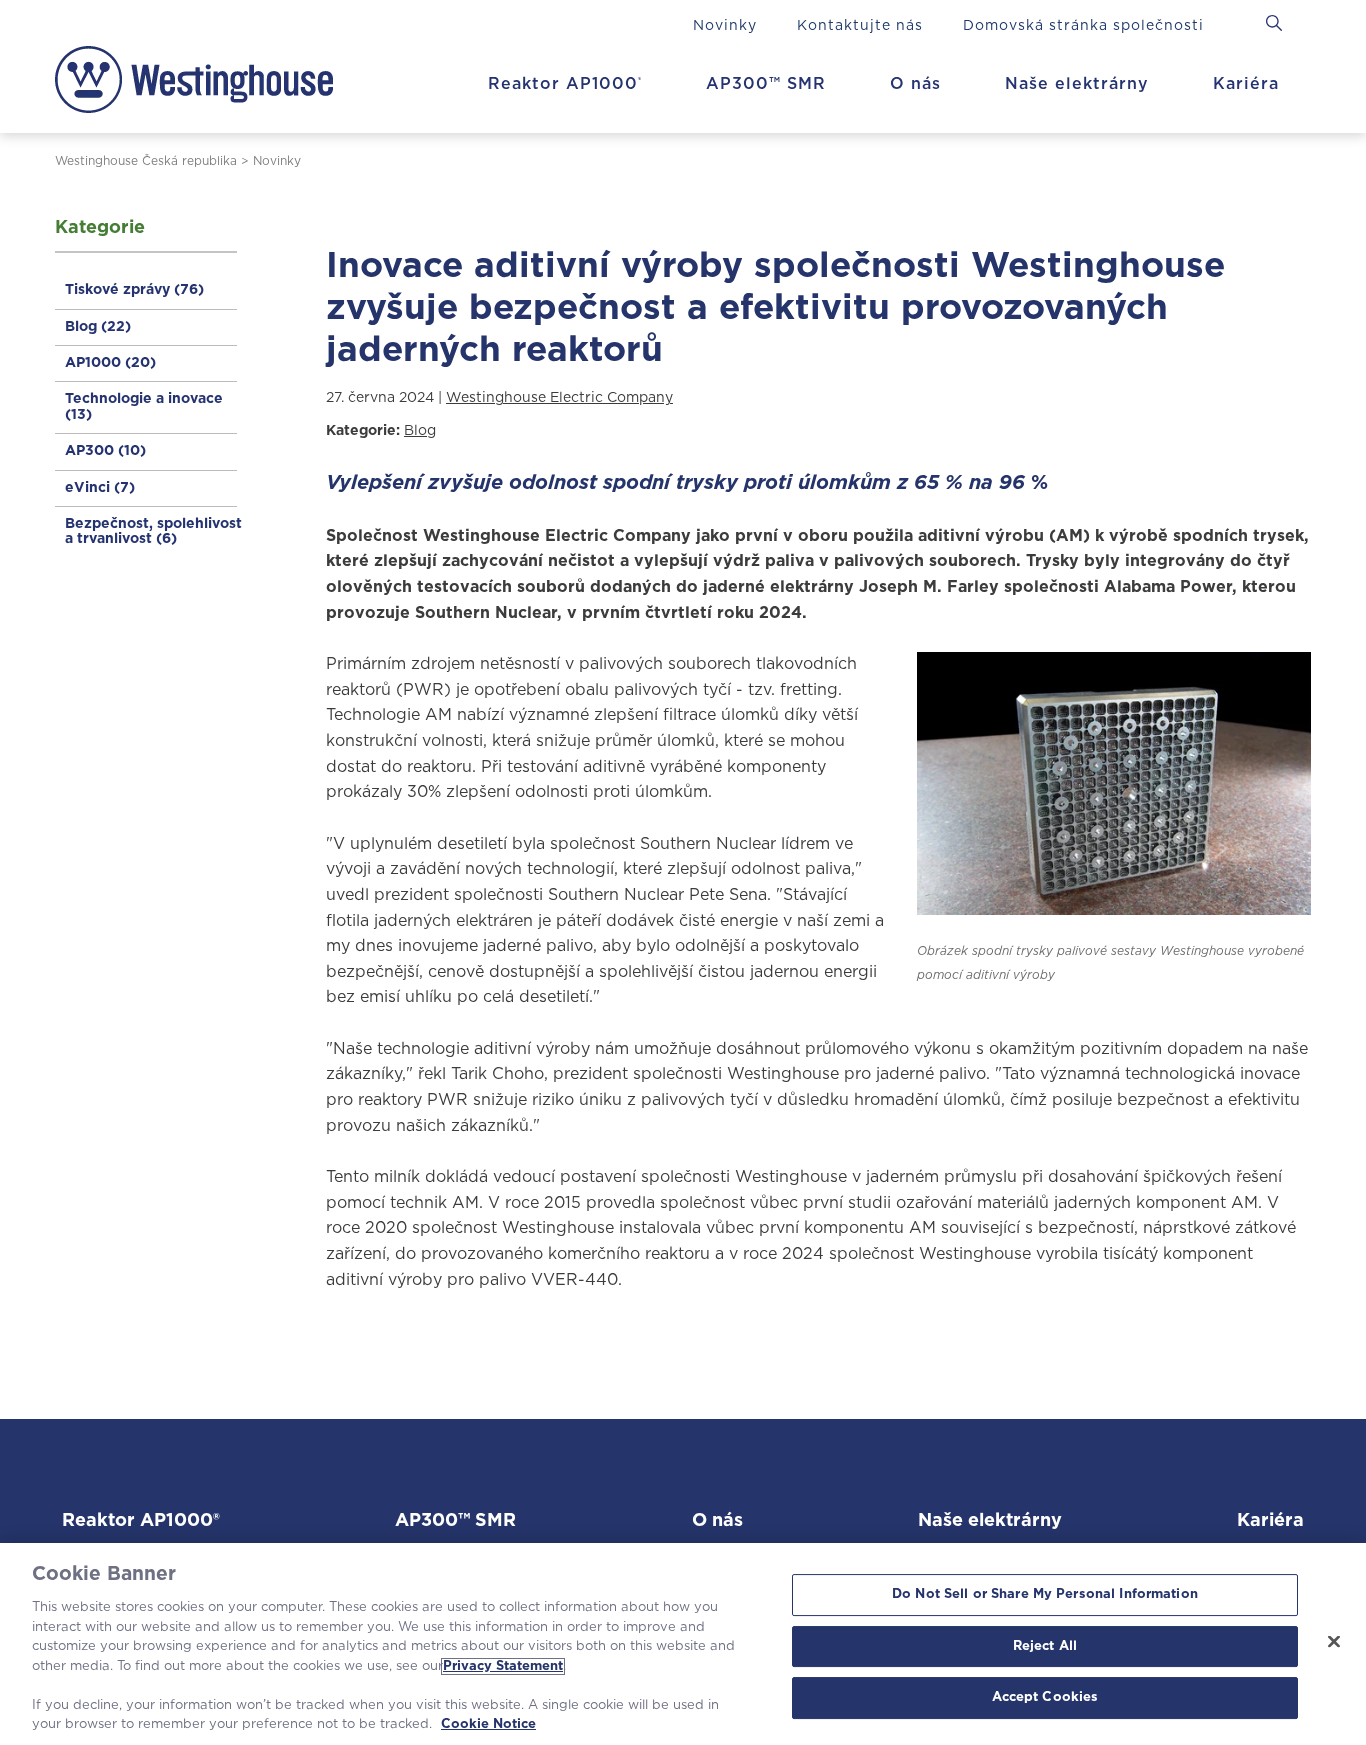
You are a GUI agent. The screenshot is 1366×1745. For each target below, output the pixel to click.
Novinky (277, 161)
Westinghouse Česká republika (146, 161)
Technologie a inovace (144, 406)
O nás (717, 1521)
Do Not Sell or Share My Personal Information (1045, 1594)
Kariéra (1270, 1521)
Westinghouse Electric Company (559, 398)
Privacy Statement (503, 1666)
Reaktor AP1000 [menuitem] (565, 84)
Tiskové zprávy (134, 290)
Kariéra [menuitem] (1246, 84)
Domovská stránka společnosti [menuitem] (1083, 26)
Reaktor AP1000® (141, 1521)
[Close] (1334, 1642)
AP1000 (110, 363)
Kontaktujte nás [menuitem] (860, 26)
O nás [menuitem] (915, 84)
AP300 (105, 451)
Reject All (1045, 1646)
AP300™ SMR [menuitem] (766, 84)
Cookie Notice (488, 1724)
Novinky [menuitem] (725, 26)
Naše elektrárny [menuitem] (1077, 84)
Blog (98, 327)
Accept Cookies (1045, 1698)
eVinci (100, 488)
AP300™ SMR (455, 1521)
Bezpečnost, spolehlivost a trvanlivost (153, 531)
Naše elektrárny (990, 1521)
